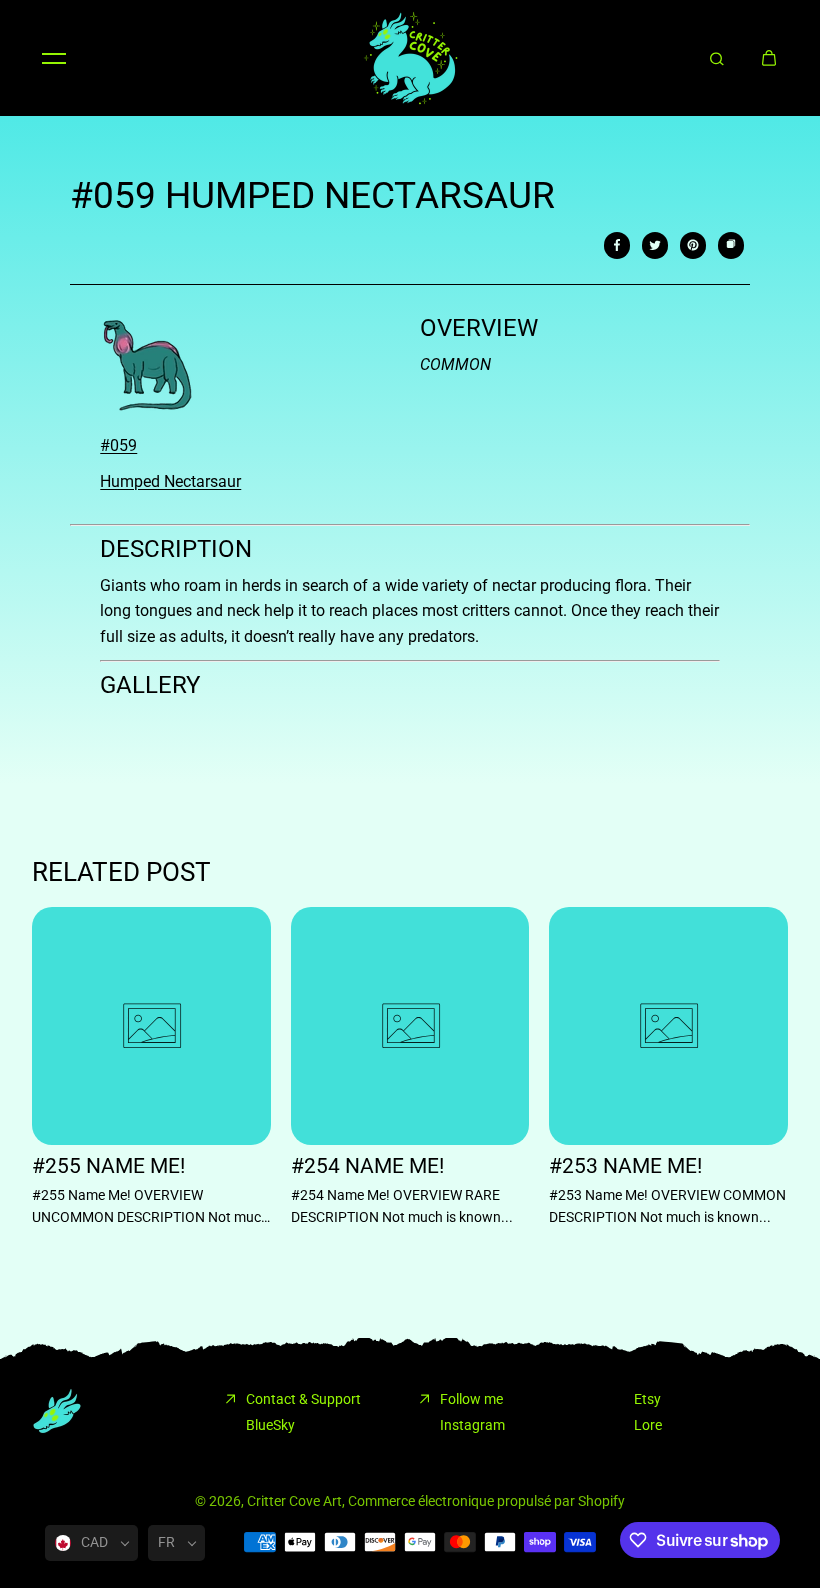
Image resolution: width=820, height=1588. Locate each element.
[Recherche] (717, 58)
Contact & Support (303, 1399)
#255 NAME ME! (108, 1166)
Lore (648, 1425)
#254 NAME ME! (367, 1166)
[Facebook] (617, 245)
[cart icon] (769, 58)
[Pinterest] (693, 245)
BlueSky (270, 1425)
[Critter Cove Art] (410, 58)
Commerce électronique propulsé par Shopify (486, 1501)
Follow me (471, 1399)
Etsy (647, 1399)
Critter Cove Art (294, 1501)
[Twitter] (655, 245)
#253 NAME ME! (625, 1166)
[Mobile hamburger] (54, 58)
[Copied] (731, 245)
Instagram (472, 1425)
